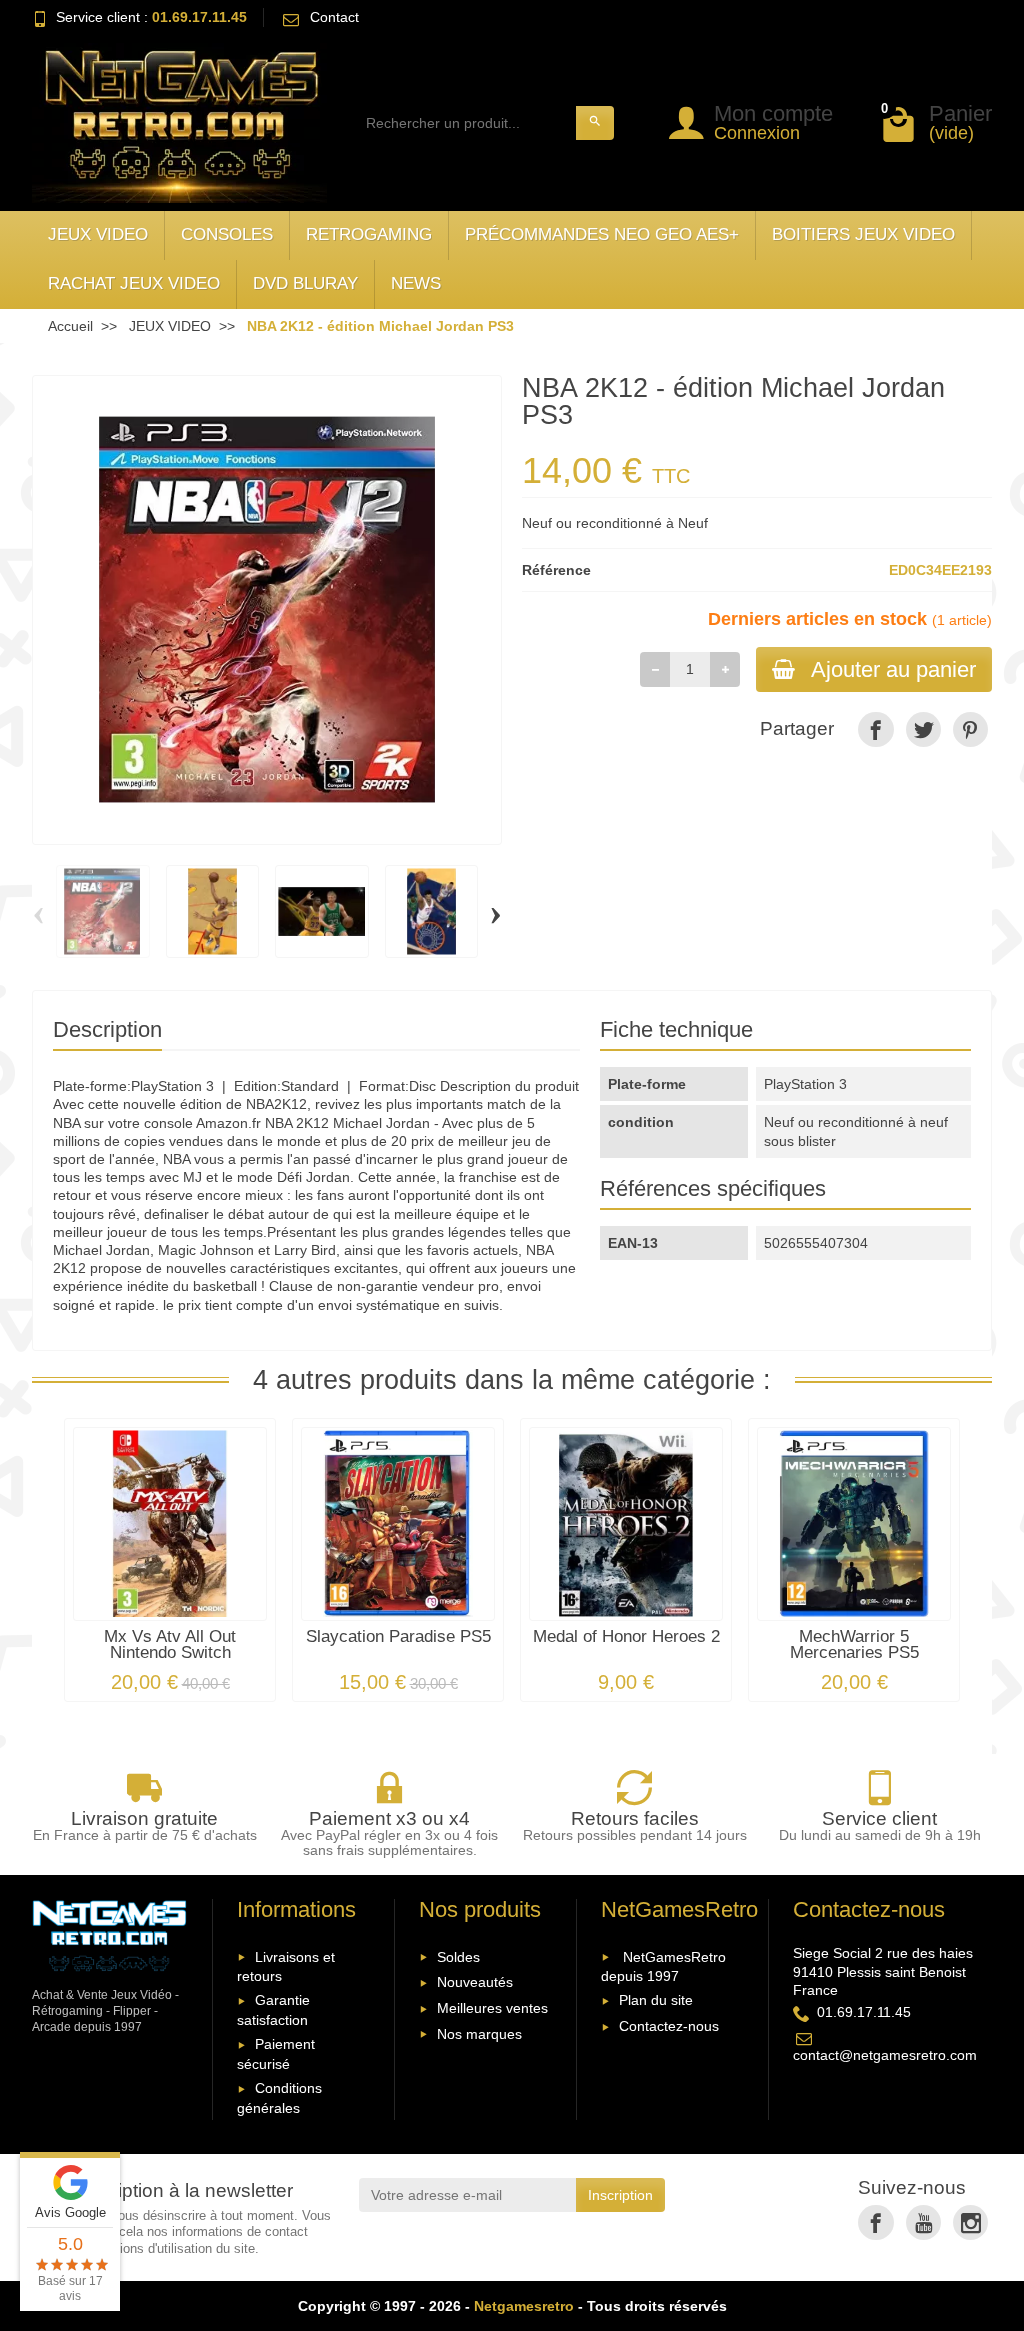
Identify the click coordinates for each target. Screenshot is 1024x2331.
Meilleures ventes (492, 2008)
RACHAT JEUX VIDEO (134, 283)
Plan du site (656, 2000)
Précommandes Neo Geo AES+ (602, 234)
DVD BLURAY (305, 283)
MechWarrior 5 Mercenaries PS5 (854, 1645)
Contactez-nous (669, 2026)
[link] (875, 729)
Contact (334, 17)
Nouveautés (475, 1982)
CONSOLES (227, 234)
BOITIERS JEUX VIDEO (863, 234)
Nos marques (479, 2034)
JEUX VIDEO (98, 234)
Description (107, 1029)
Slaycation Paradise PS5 (398, 1636)
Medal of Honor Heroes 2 (626, 1636)
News (416, 283)
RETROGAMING (369, 234)
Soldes (458, 1957)
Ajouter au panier (893, 669)
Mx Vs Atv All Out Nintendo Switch (170, 1645)
